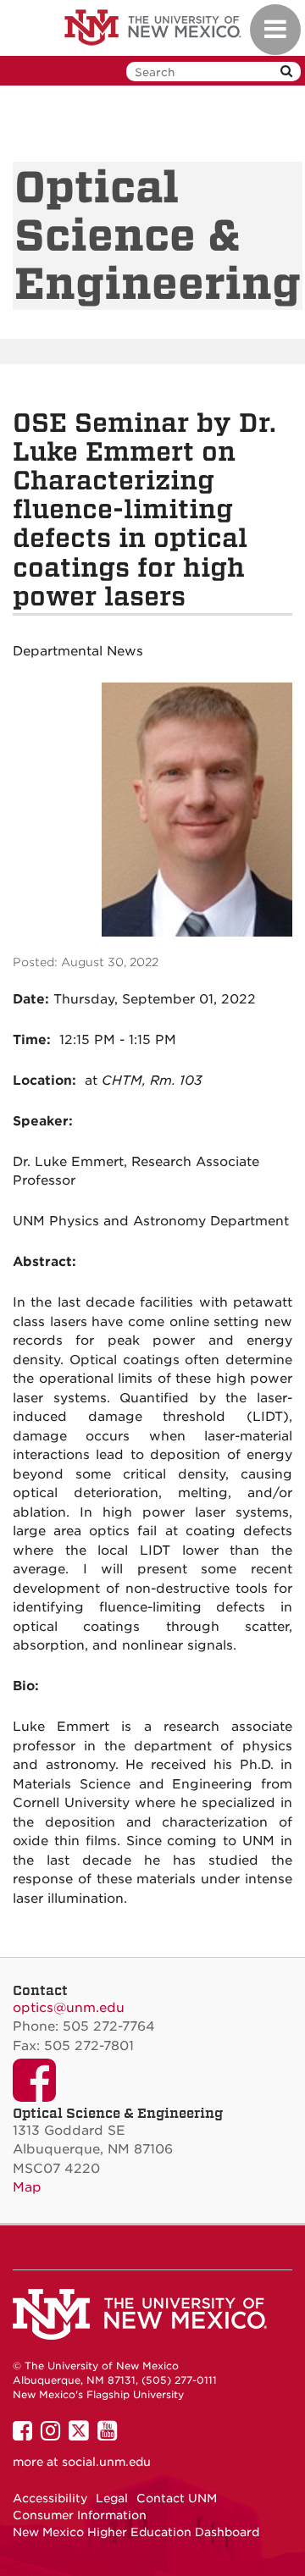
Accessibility (50, 2498)
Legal (112, 2498)
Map (27, 2187)
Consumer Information (80, 2515)
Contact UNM (177, 2498)
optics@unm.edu (69, 2008)
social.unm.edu (106, 2462)
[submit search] (286, 72)
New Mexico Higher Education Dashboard (136, 2532)
